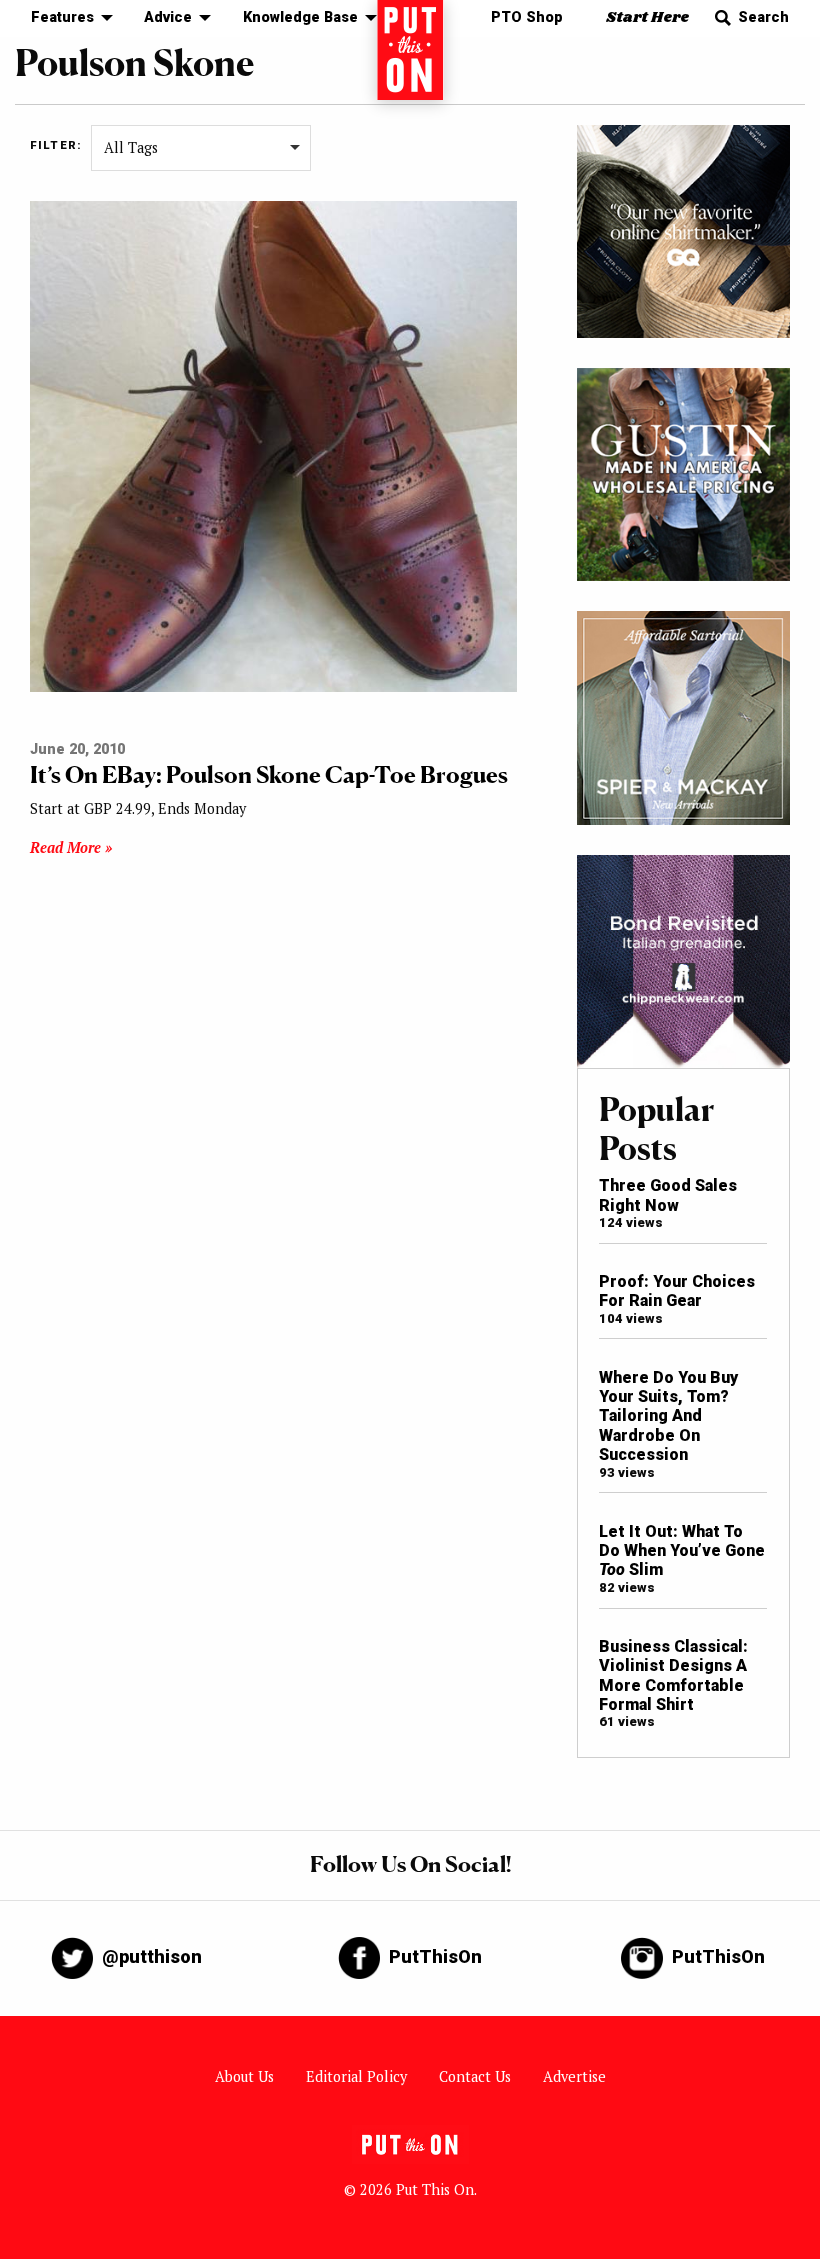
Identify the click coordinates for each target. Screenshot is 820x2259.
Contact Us (475, 2076)
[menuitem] (66, 18)
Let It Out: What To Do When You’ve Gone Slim (682, 1551)
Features (62, 17)
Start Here (647, 17)
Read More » (71, 847)
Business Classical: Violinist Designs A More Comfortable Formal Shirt (673, 1675)
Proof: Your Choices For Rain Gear (677, 1291)
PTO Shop (527, 17)
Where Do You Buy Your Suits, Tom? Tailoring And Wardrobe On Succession (668, 1416)
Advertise (574, 2076)
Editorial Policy (356, 2076)
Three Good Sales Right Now (668, 1195)
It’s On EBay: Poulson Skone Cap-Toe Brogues (269, 774)
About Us (244, 2076)
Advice (168, 17)
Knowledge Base (300, 17)
